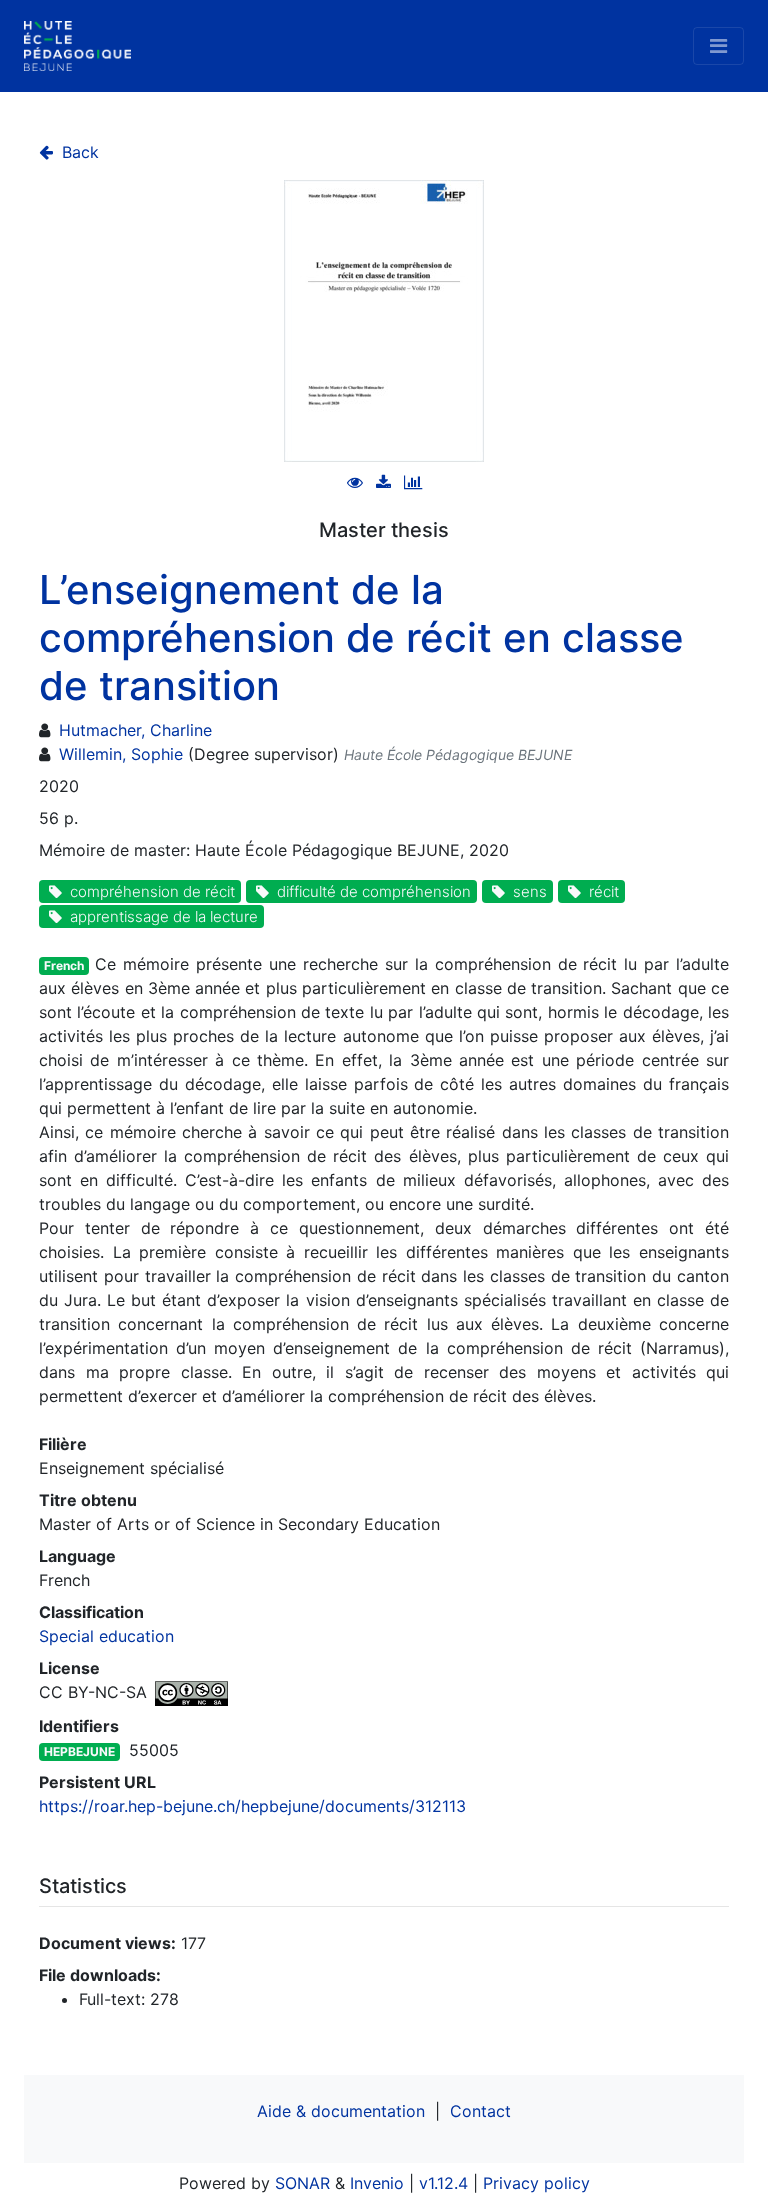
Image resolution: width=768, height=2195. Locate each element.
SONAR (302, 2183)
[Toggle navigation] (718, 46)
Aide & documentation (341, 2111)
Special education (106, 1636)
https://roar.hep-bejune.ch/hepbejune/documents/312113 (252, 1806)
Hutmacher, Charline (135, 730)
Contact (480, 2111)
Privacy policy (536, 2183)
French (64, 965)
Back (78, 152)
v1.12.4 (443, 2183)
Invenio (377, 2183)
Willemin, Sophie (121, 754)
